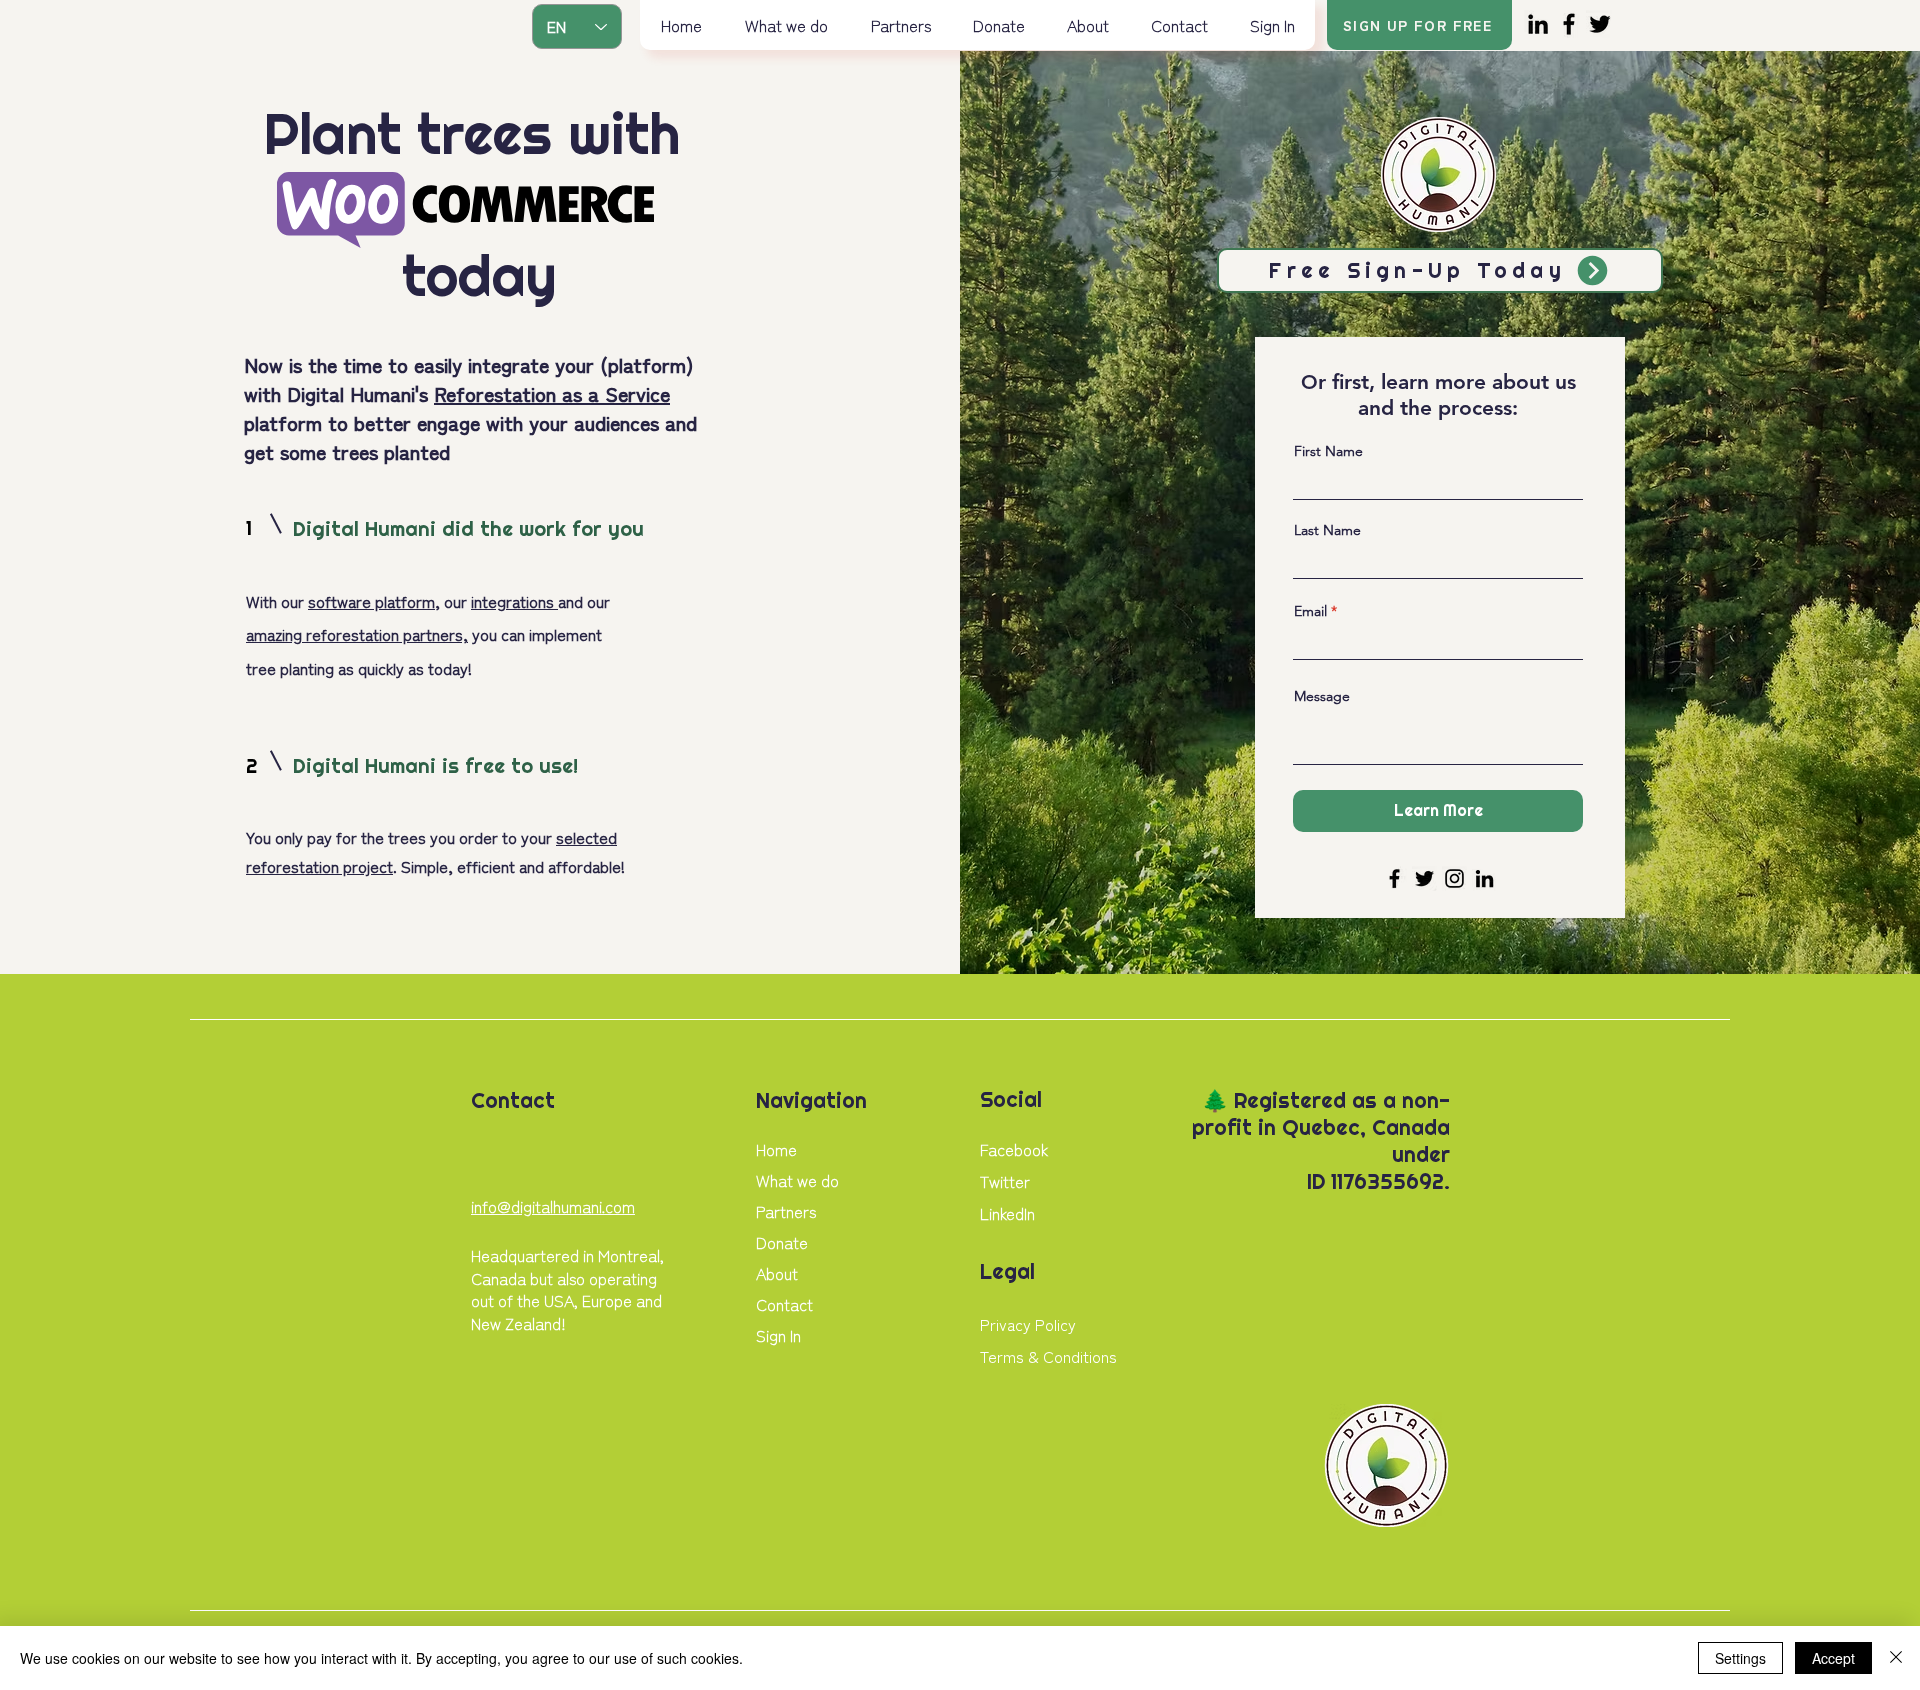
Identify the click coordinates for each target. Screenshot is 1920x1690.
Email (1310, 611)
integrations (514, 601)
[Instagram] (1454, 878)
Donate (782, 1242)
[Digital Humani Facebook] (1569, 24)
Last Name (1327, 530)
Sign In (778, 1335)
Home (776, 1149)
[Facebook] (1394, 878)
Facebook (1014, 1149)
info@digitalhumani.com (553, 1206)
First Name (1328, 451)
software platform (371, 601)
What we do (797, 1180)
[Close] (1896, 1658)
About (777, 1273)
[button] (786, 25)
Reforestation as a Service (552, 393)
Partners (786, 1211)
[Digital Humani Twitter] (1600, 24)
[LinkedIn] (1484, 878)
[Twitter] (1424, 878)
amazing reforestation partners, (357, 634)
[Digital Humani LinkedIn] (1538, 24)
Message (1322, 696)
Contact (784, 1304)
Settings (1740, 1658)
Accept (1833, 1658)
